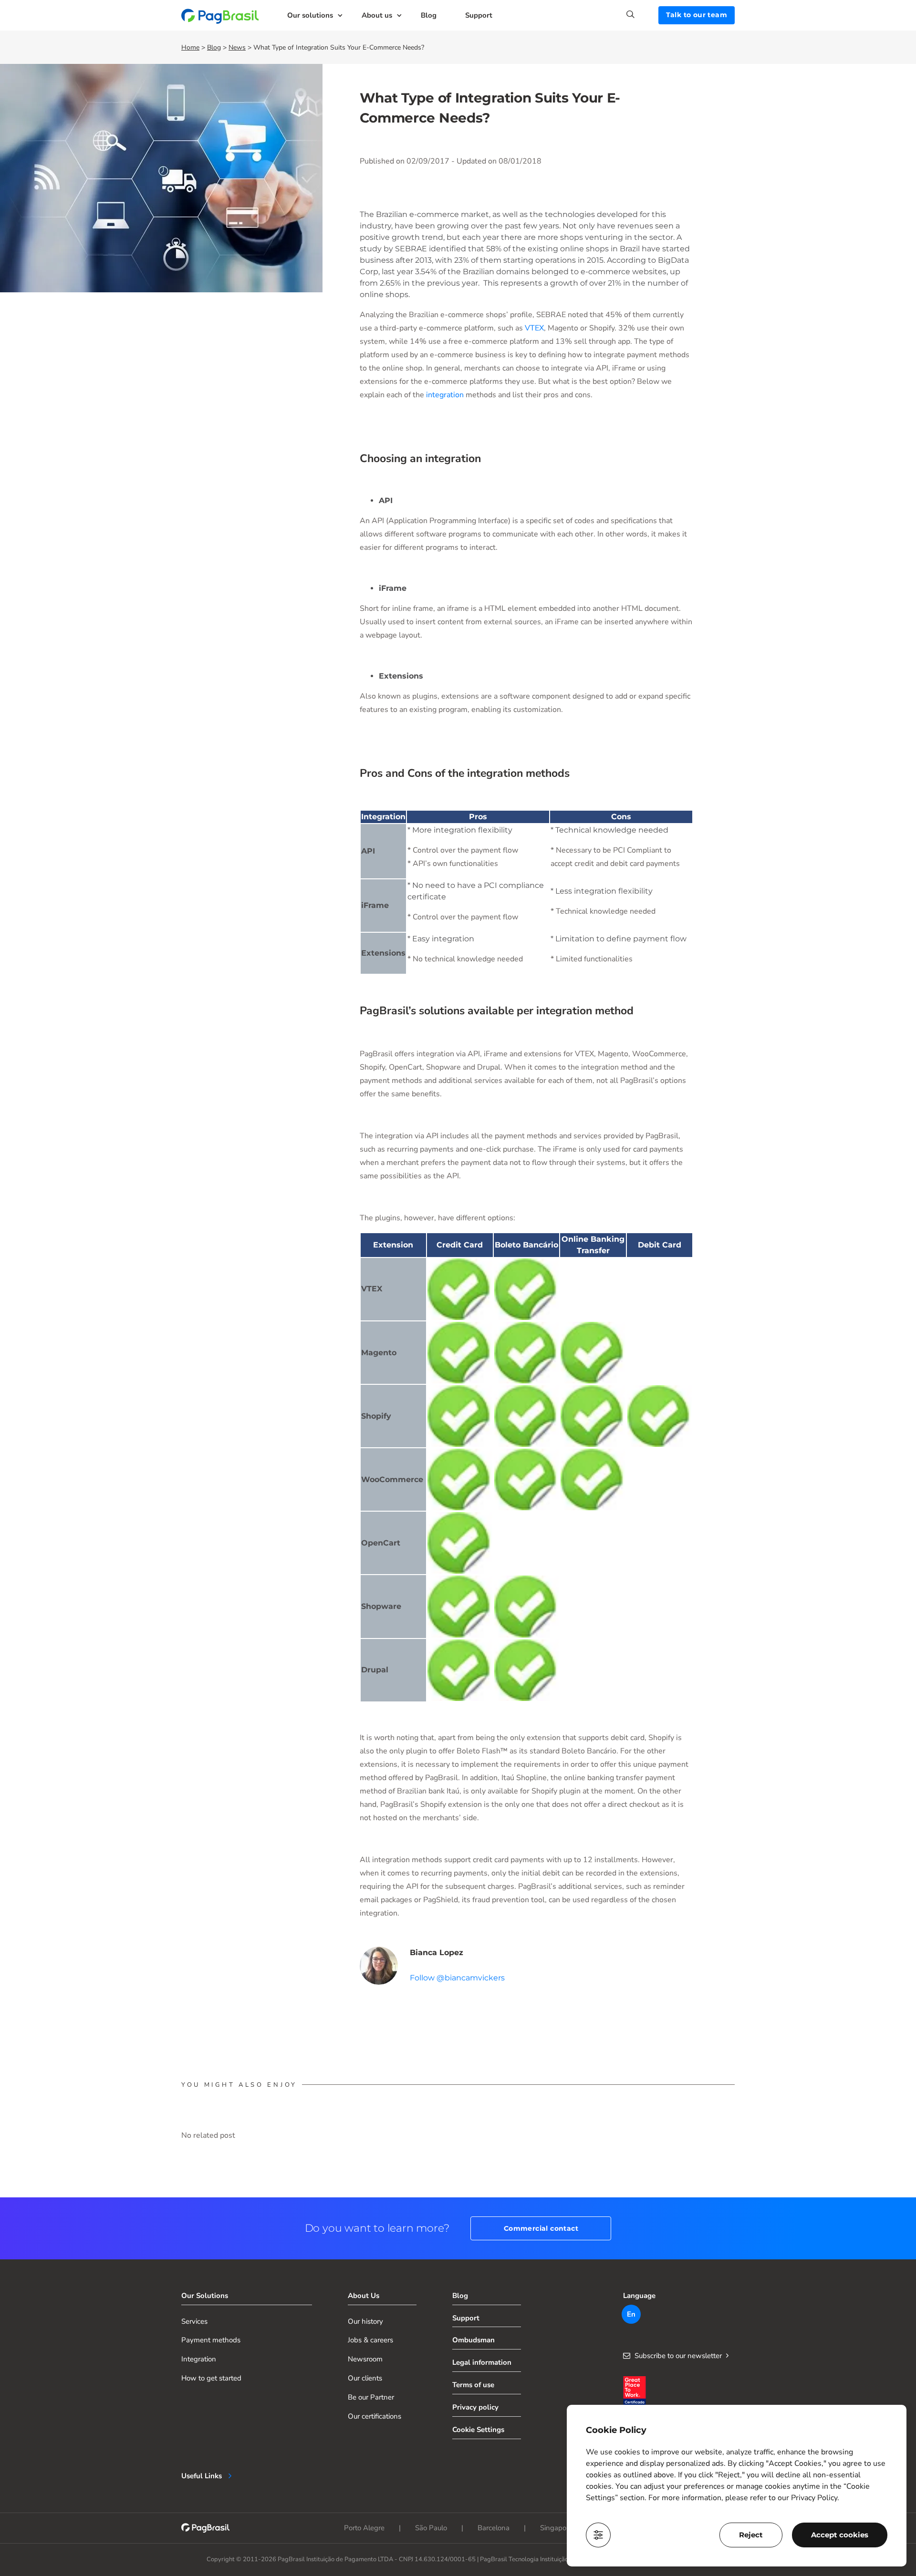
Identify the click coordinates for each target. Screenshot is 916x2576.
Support (479, 15)
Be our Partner (371, 2397)
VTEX (534, 328)
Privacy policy (475, 2407)
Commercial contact (541, 2228)
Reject (751, 2535)
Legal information (482, 2362)
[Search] (642, 14)
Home (190, 47)
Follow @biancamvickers (457, 1978)
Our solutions (310, 15)
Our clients (365, 2378)
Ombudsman (474, 2340)
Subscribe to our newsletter (678, 2356)
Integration (199, 2359)
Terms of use (473, 2385)
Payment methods (211, 2340)
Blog (429, 15)
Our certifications (375, 2416)
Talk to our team (697, 15)
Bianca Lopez (437, 1953)
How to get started (211, 2378)
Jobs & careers (370, 2340)
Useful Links (202, 2476)
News (237, 47)
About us (377, 15)
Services (194, 2321)
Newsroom (365, 2359)
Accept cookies (840, 2535)
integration (445, 395)
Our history (365, 2321)
